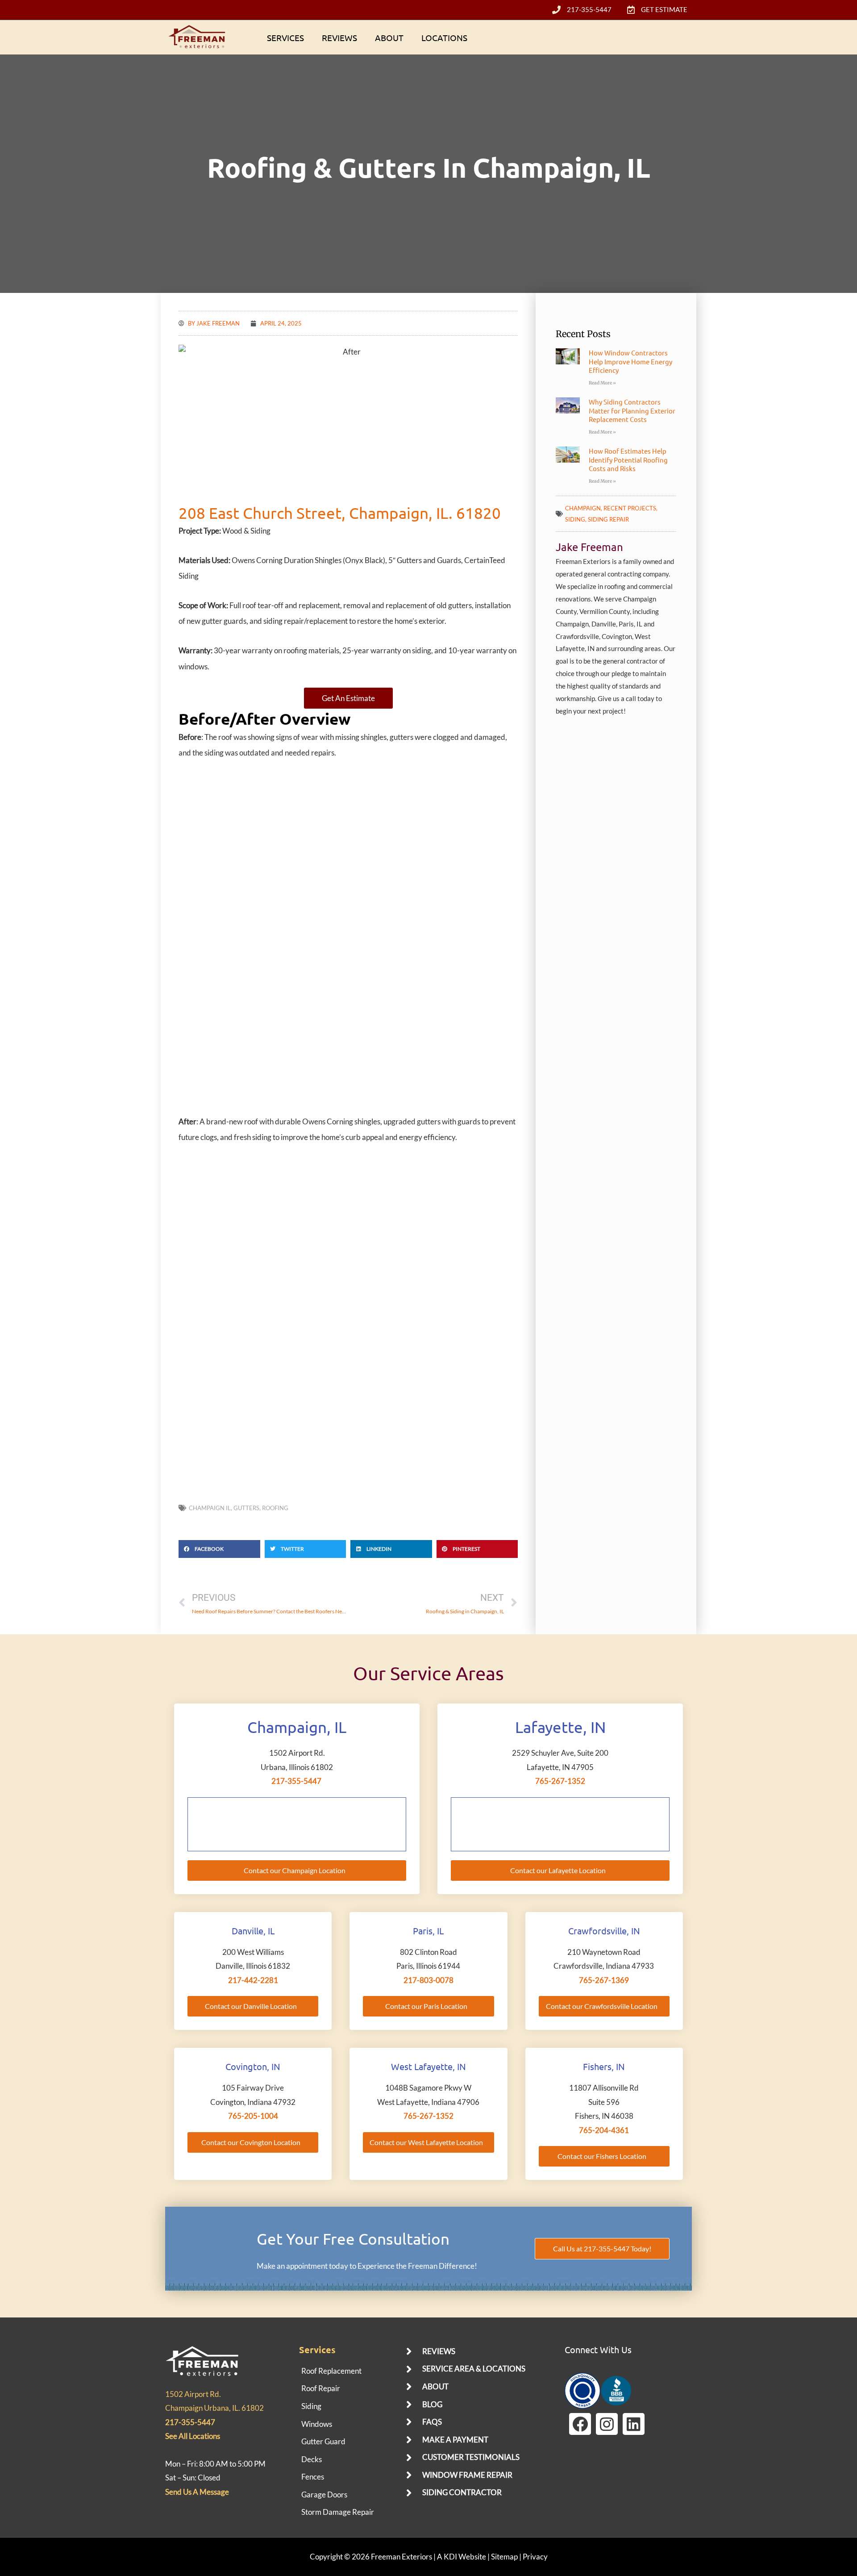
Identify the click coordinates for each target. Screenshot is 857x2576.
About (389, 38)
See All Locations (193, 2436)
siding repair (608, 519)
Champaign (583, 508)
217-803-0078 (428, 1980)
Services (285, 38)
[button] (219, 1549)
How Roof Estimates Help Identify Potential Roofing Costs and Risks (628, 459)
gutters (246, 1508)
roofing (275, 1508)
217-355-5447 (296, 1781)
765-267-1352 (560, 1781)
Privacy (535, 2557)
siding (575, 519)
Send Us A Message (197, 2492)
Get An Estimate (348, 698)
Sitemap (504, 2557)
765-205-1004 (253, 2116)
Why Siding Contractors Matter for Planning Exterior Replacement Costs (632, 410)
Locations (444, 38)
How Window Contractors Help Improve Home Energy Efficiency (630, 361)
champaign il (210, 1508)
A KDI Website (462, 2557)
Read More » (602, 383)
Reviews (339, 38)
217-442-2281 (253, 1980)
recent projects (630, 508)
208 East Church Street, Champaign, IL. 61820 (340, 513)
